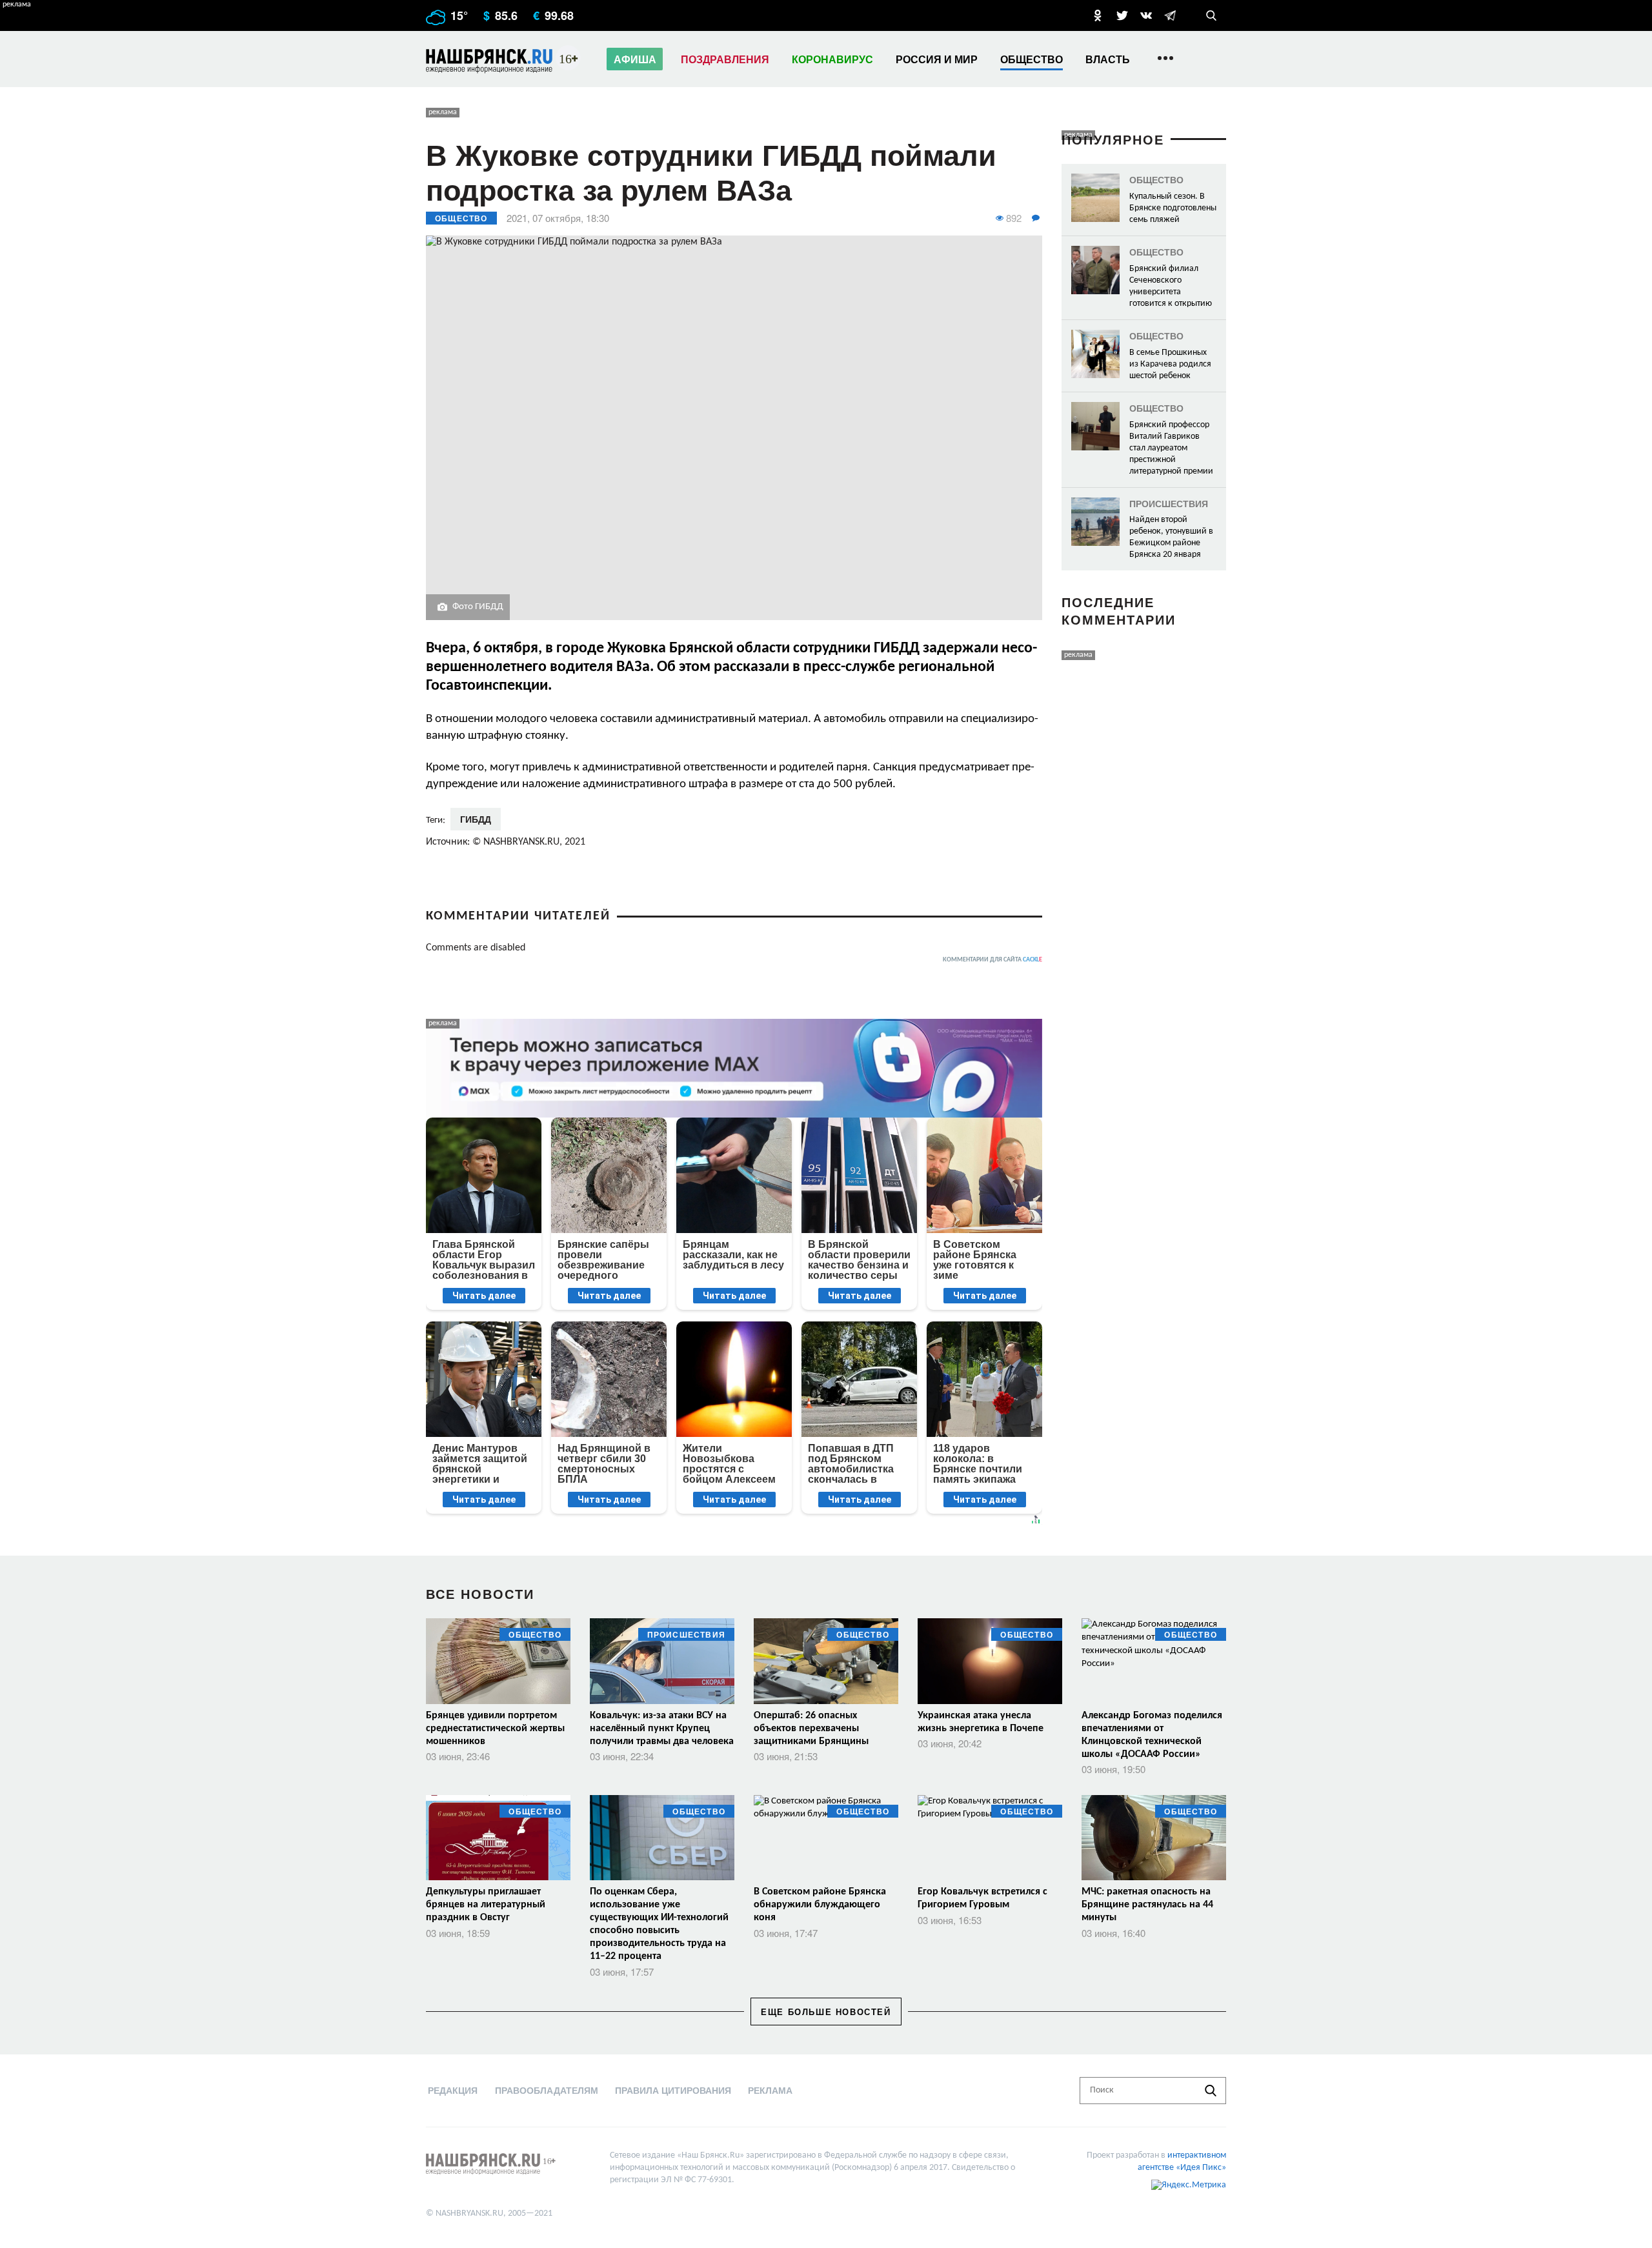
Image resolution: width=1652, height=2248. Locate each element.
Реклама (770, 2090)
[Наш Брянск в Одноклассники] (1098, 15)
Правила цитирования (673, 2090)
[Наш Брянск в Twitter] (1122, 15)
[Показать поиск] (1211, 15)
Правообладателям (547, 2090)
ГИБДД (476, 819)
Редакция (453, 2090)
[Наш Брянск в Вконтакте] (1146, 15)
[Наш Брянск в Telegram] (1170, 15)
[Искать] (1211, 2091)
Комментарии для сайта (992, 960)
